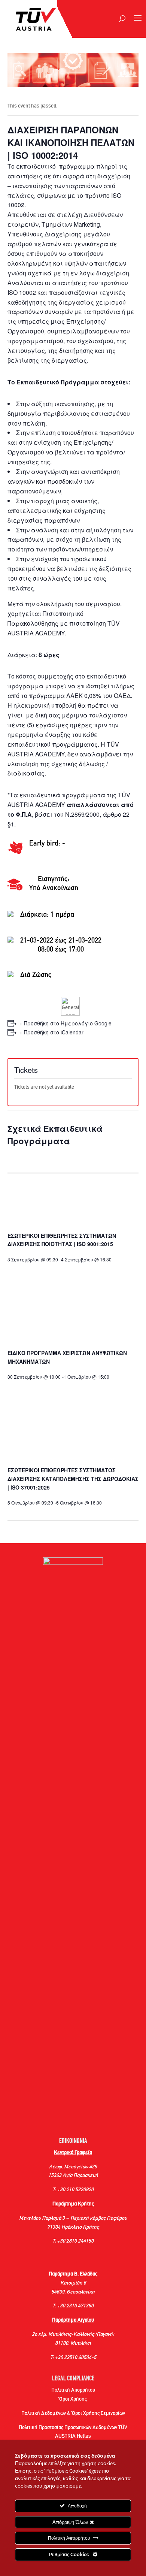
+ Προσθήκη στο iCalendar (51, 1032)
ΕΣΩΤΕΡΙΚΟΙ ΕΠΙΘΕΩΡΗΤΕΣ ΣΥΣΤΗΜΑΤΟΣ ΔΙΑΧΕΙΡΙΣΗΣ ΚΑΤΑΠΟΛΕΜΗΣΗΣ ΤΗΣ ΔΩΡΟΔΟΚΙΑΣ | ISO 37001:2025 (73, 1479)
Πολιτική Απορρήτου (73, 2390)
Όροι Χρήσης (73, 2399)
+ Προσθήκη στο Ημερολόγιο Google (66, 1023)
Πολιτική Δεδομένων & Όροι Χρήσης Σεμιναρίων (73, 2414)
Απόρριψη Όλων (71, 2522)
